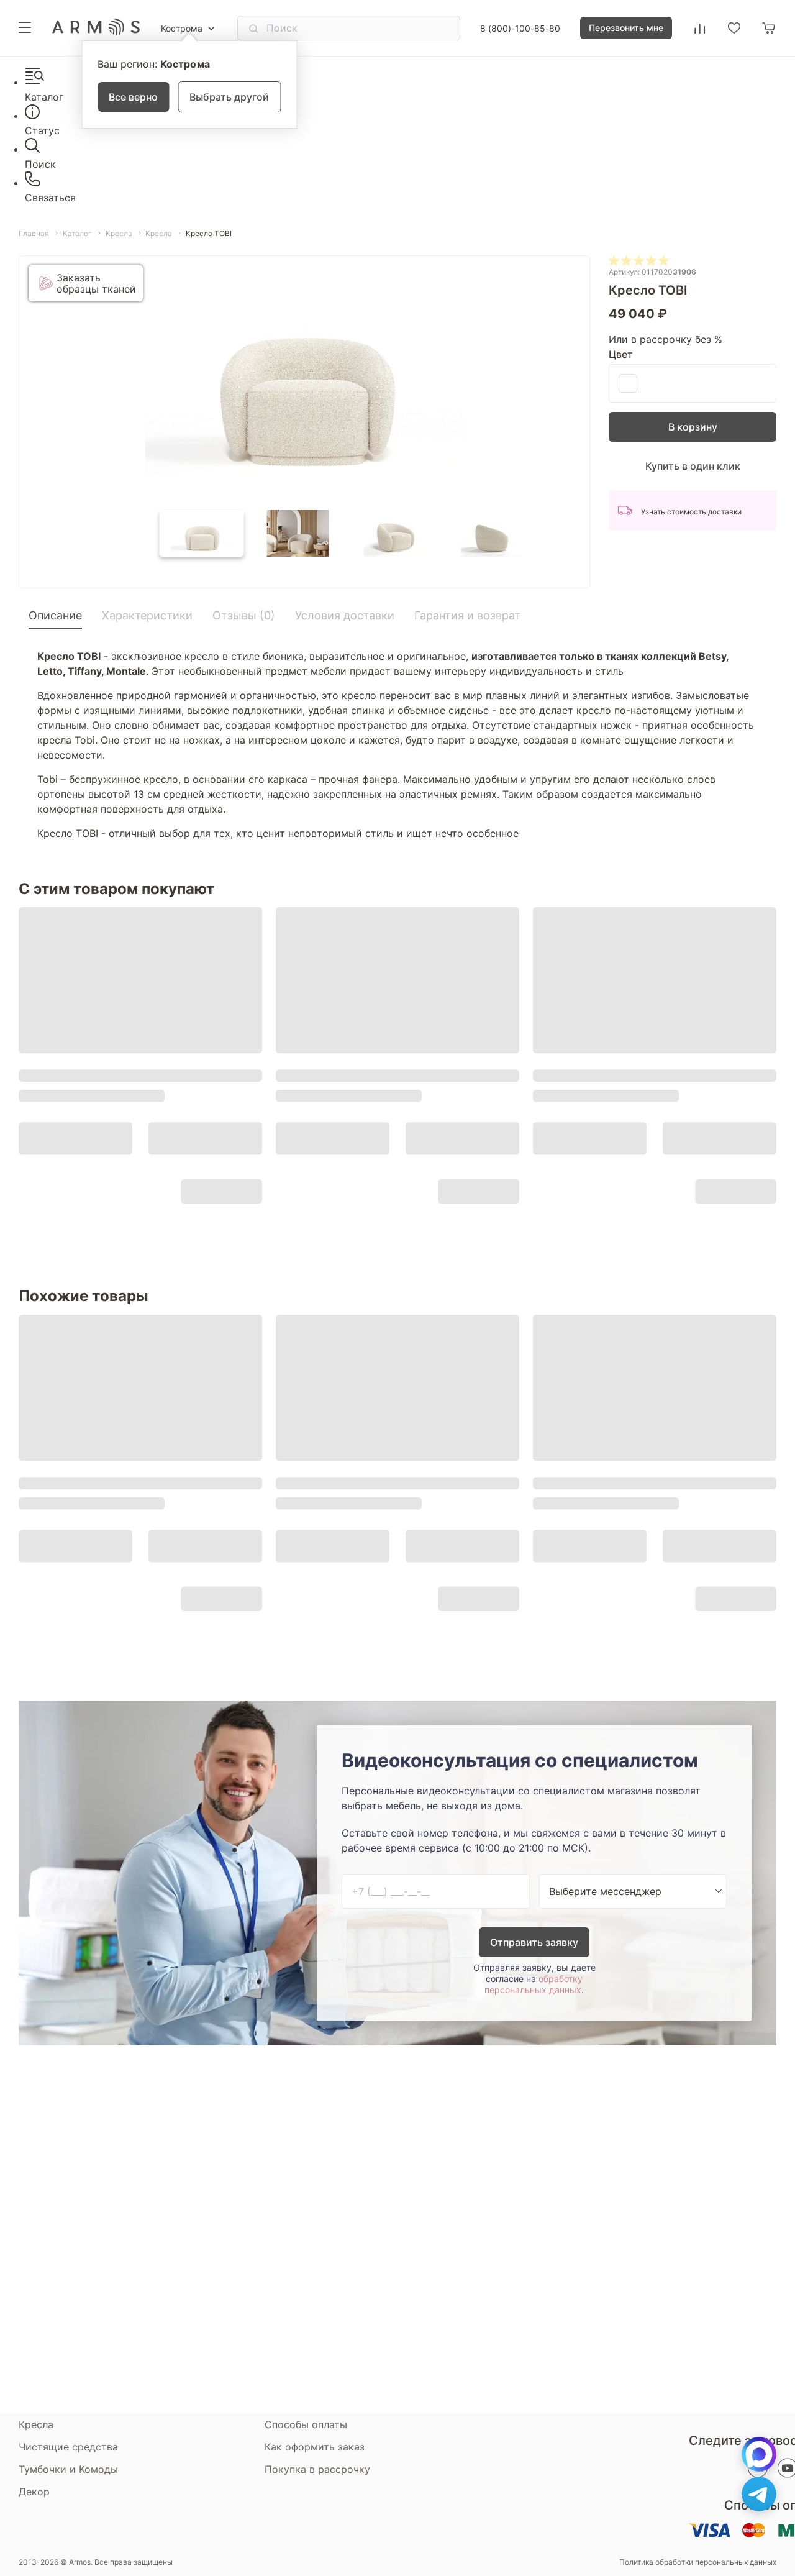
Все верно (133, 97)
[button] (202, 533)
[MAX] (759, 2454)
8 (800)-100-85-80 (520, 28)
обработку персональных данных (534, 1984)
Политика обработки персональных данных (698, 2562)
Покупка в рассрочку (317, 2469)
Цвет (621, 354)
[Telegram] (759, 2494)
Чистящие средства (68, 2447)
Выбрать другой (229, 97)
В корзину (693, 427)
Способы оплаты (306, 2424)
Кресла (36, 2424)
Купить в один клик (693, 466)
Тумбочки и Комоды (68, 2469)
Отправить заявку (534, 1942)
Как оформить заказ (315, 2447)
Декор (34, 2492)
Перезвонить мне (626, 28)
